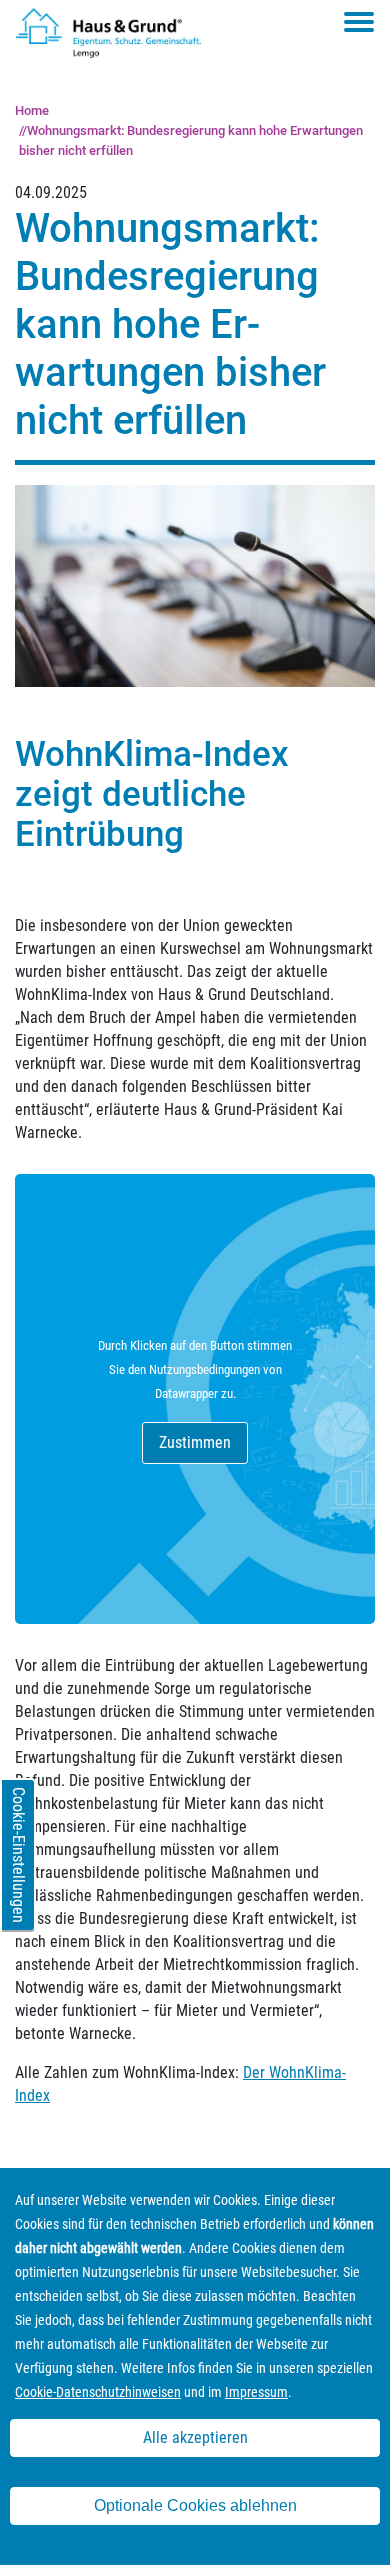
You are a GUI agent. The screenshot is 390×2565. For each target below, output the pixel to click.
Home (32, 110)
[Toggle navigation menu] (359, 22)
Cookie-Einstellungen (18, 1855)
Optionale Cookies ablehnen (195, 2505)
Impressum (256, 2392)
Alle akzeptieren (195, 2437)
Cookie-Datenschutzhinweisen (98, 2392)
